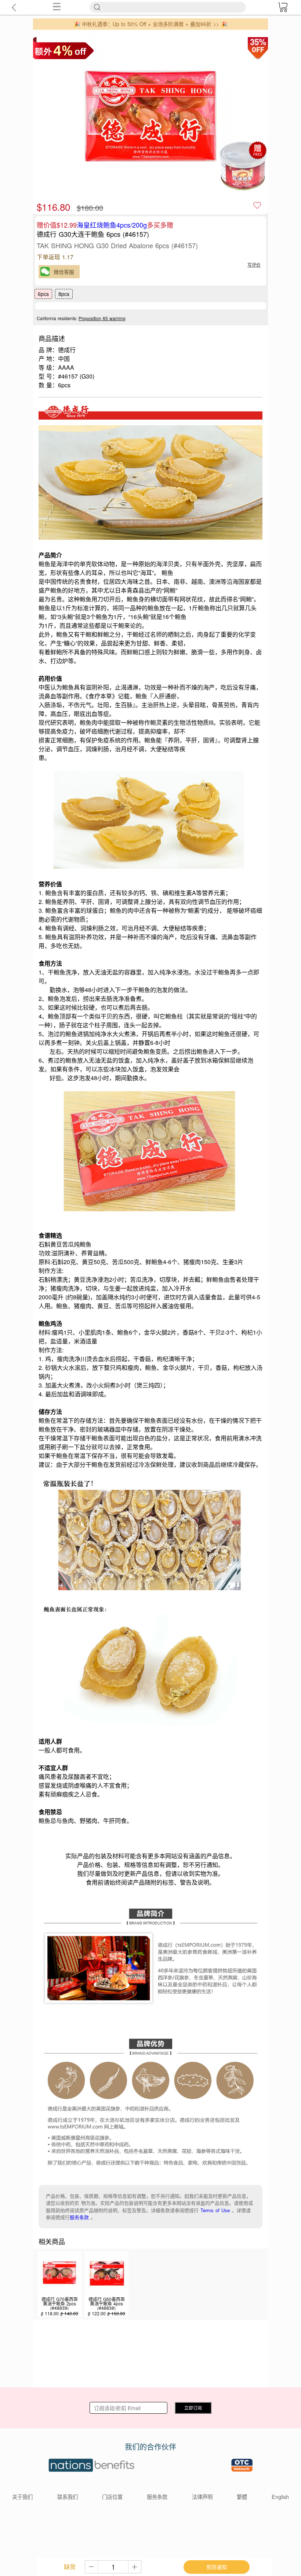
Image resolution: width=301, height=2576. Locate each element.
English (280, 2497)
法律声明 (202, 2497)
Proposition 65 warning (102, 318)
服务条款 (79, 2217)
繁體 (242, 2497)
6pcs (43, 294)
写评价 (254, 265)
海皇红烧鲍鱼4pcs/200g (112, 225)
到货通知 (217, 2567)
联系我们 (68, 2497)
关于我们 (22, 2497)
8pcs (64, 294)
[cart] (283, 7)
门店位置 (112, 2497)
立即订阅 (193, 2408)
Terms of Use (215, 2210)
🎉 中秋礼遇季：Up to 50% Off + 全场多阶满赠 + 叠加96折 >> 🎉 (150, 24)
